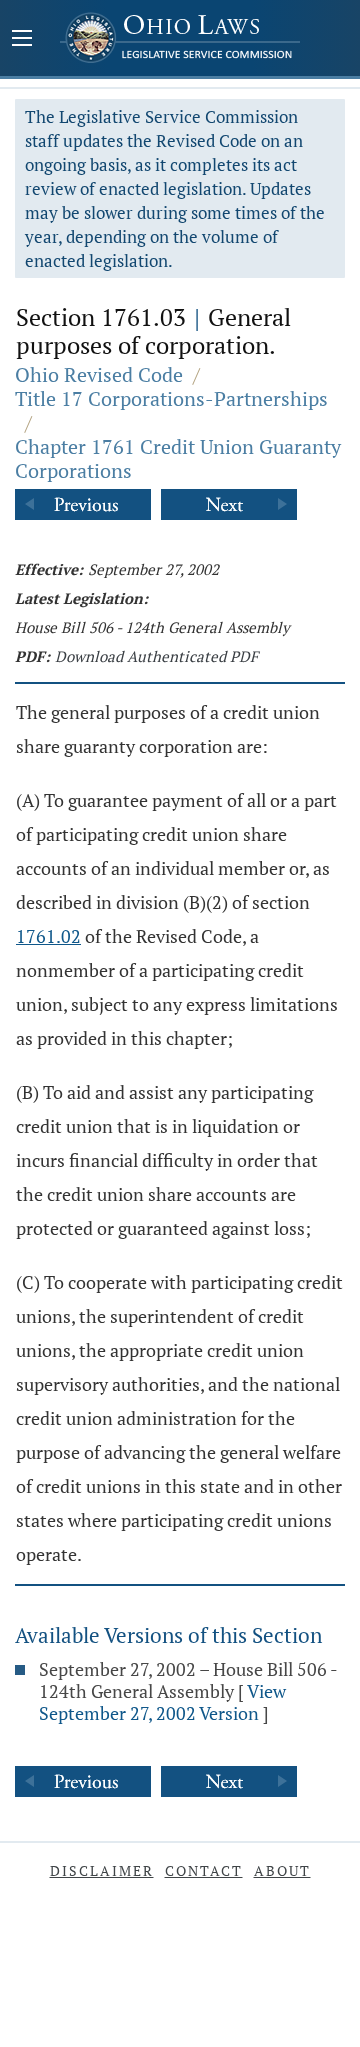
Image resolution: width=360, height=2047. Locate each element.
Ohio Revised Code (99, 374)
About (282, 1870)
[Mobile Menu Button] (22, 40)
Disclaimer (102, 1870)
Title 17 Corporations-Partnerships (171, 398)
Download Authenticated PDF (156, 656)
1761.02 (48, 936)
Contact (204, 1870)
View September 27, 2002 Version (162, 1702)
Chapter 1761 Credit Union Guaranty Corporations (178, 458)
